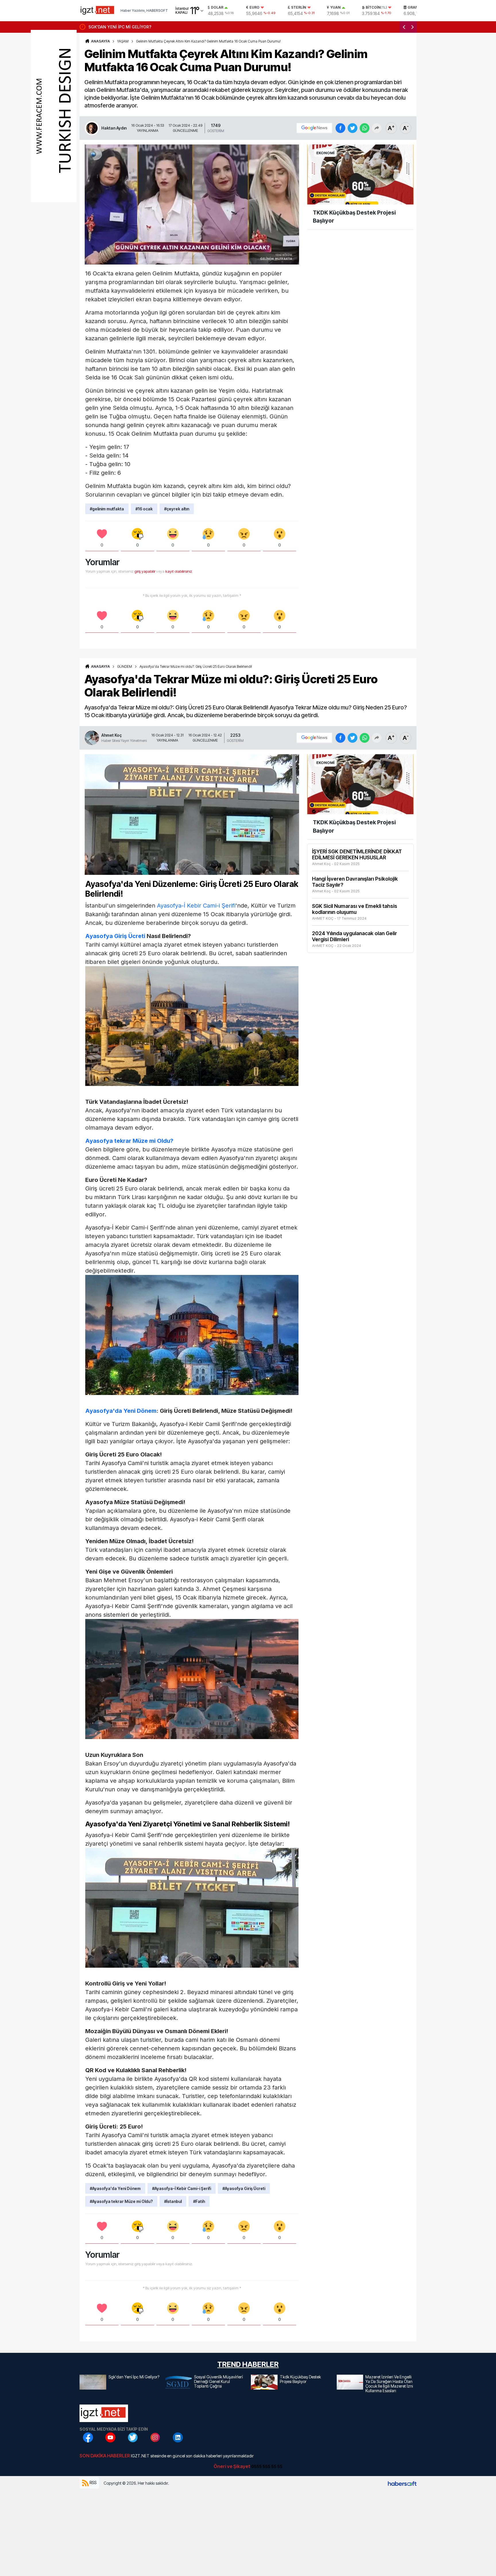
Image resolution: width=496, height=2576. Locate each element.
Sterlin (299, 7)
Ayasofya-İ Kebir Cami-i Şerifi (196, 906)
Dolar (217, 7)
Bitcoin (376, 7)
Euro (254, 7)
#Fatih (199, 2201)
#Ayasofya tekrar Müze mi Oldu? (121, 2201)
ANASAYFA (100, 41)
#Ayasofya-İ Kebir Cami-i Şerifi (182, 2188)
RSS (93, 2483)
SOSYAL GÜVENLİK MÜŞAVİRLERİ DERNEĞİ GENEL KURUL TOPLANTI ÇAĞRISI (164, 27)
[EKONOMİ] (360, 174)
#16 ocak (144, 509)
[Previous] (404, 27)
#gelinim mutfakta (107, 509)
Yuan (335, 7)
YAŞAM (123, 41)
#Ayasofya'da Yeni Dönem (115, 2188)
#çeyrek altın (177, 509)
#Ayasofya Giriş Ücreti (244, 2188)
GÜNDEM (125, 666)
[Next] (412, 27)
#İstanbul (173, 2201)
